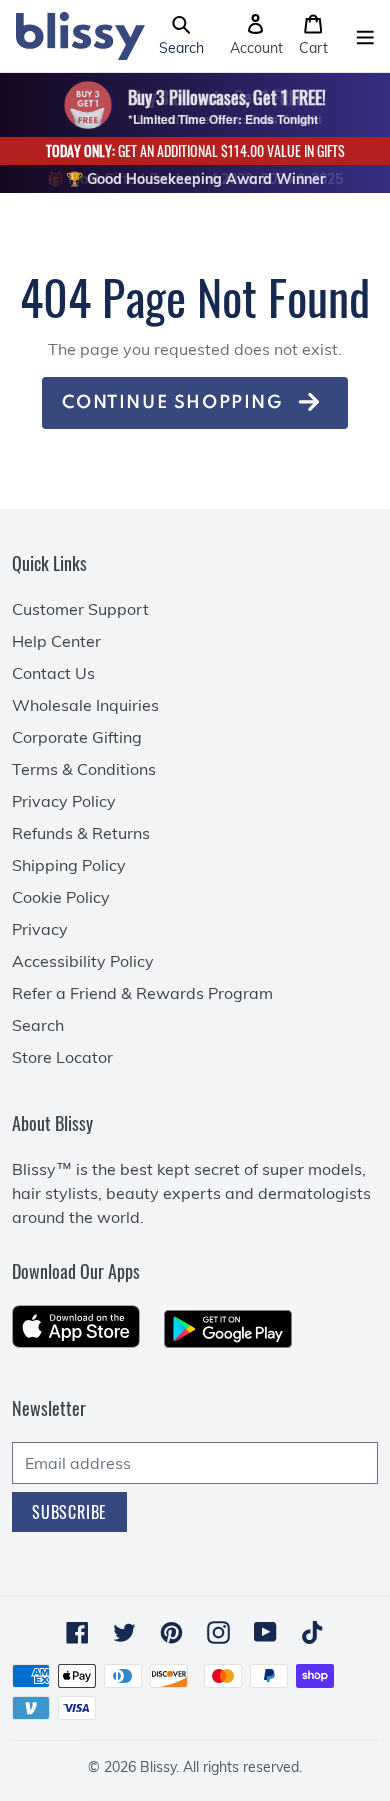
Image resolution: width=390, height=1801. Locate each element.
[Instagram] (218, 1632)
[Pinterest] (171, 1632)
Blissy (158, 1767)
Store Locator (62, 1057)
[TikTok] (312, 1632)
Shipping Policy (69, 865)
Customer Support (80, 609)
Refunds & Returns (81, 833)
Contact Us (53, 673)
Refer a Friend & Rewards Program (142, 993)
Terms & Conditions (84, 769)
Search (38, 1025)
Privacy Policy (64, 801)
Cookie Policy (61, 897)
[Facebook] (77, 1632)
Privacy (40, 929)
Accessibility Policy (83, 961)
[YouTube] (265, 1632)
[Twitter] (124, 1632)
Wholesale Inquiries (85, 705)
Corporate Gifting (77, 737)
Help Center (56, 641)
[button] (181, 36)
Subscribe (69, 1512)
